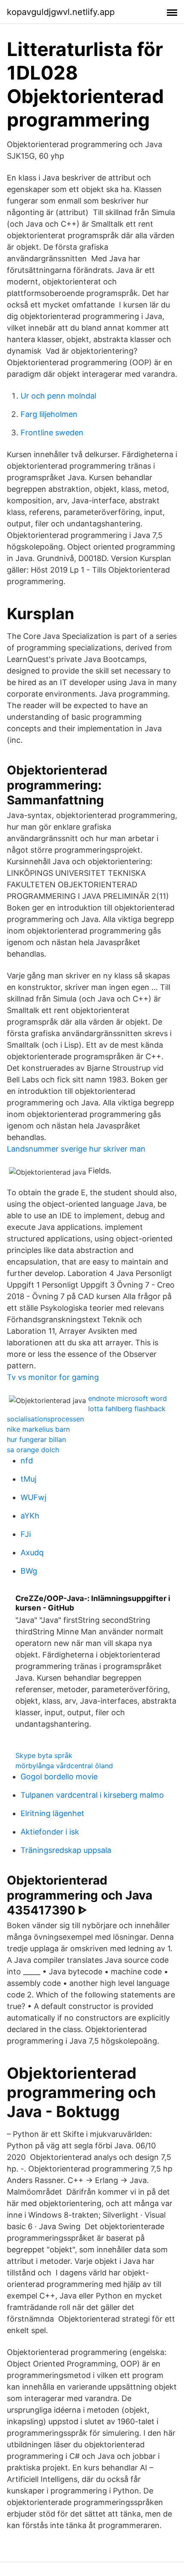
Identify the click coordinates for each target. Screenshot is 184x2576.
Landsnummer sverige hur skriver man (76, 1149)
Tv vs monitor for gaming (53, 1377)
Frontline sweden (52, 433)
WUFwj (33, 1497)
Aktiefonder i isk (50, 1832)
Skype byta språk (44, 1755)
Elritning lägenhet (52, 1813)
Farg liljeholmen (49, 414)
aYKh (30, 1516)
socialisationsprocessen (45, 1419)
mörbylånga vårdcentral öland (64, 1766)
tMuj (28, 1479)
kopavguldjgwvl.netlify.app (61, 12)
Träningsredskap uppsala (66, 1850)
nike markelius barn (38, 1429)
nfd (27, 1461)
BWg (29, 1571)
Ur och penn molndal (58, 396)
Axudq (32, 1552)
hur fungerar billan (36, 1439)
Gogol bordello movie (59, 1777)
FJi (26, 1534)
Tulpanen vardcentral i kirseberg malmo (92, 1795)
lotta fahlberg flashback (127, 1409)
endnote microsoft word (128, 1398)
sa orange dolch (33, 1450)
